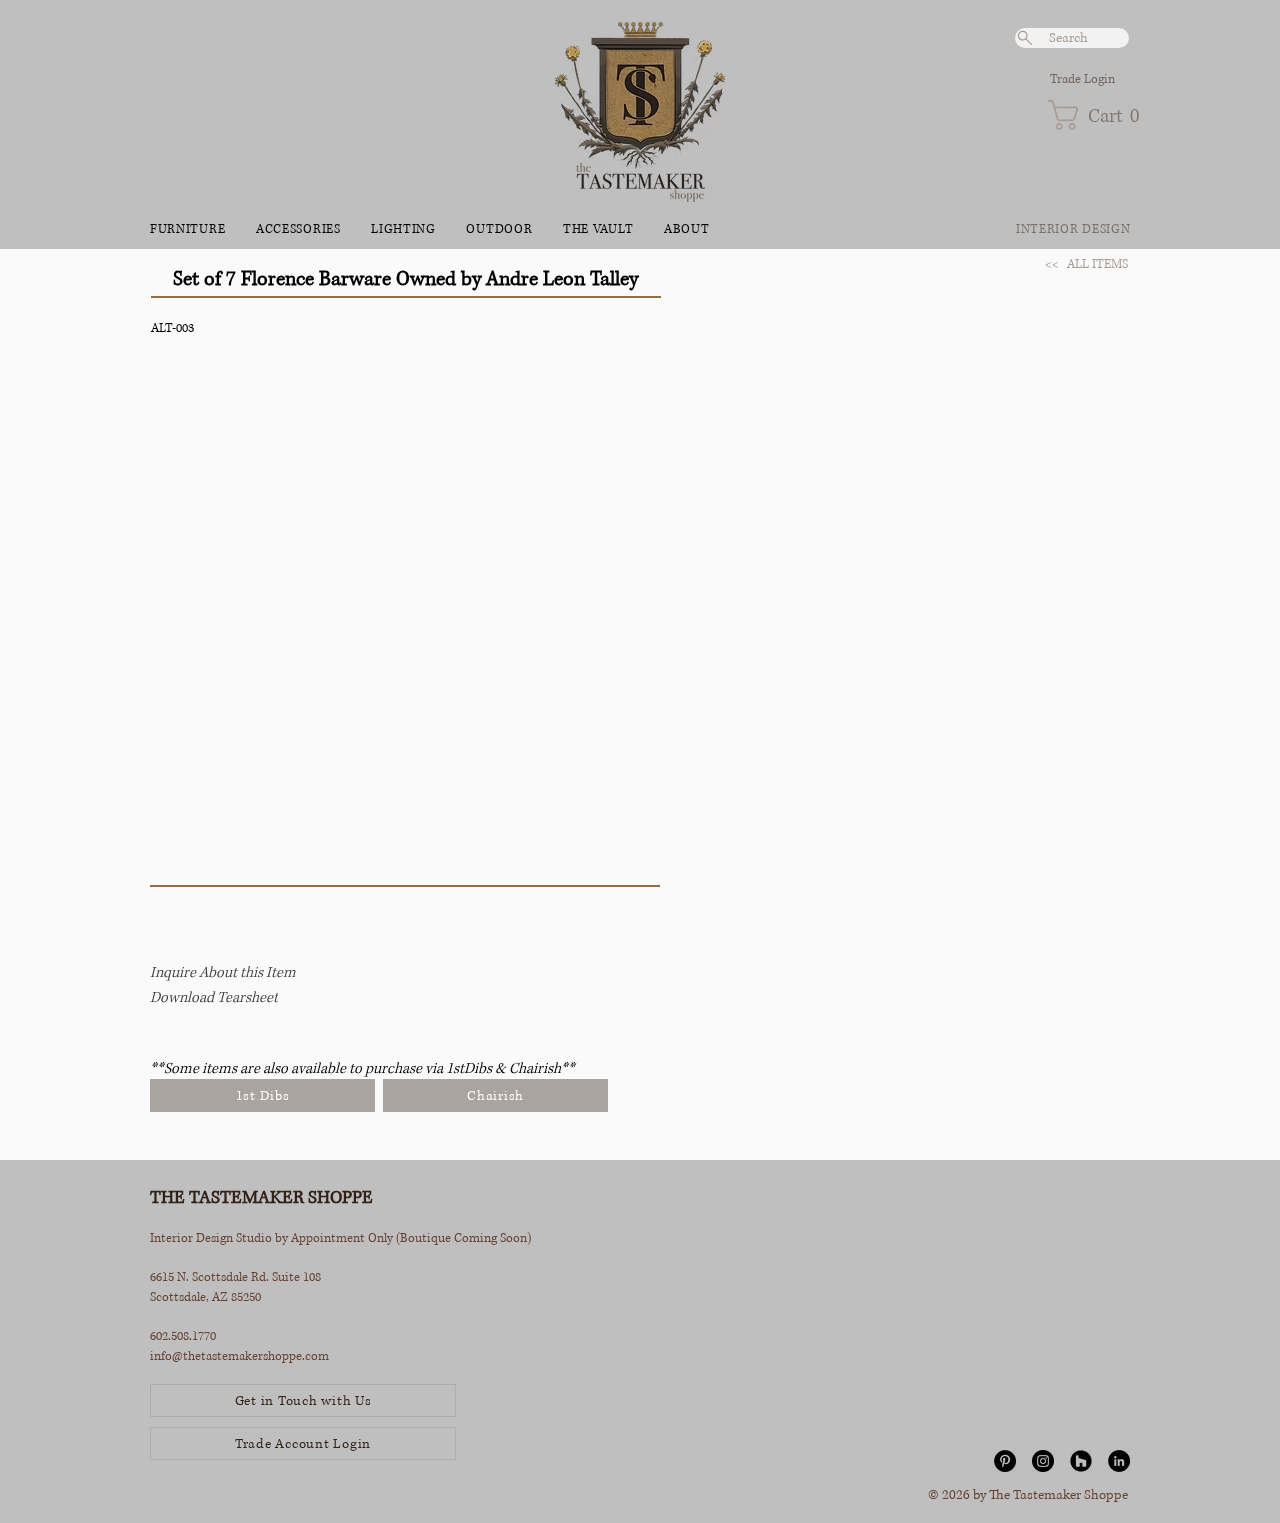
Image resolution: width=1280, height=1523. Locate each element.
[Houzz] (1081, 1461)
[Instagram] (1043, 1461)
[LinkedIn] (1119, 1461)
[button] (1088, 115)
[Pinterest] (1005, 1461)
